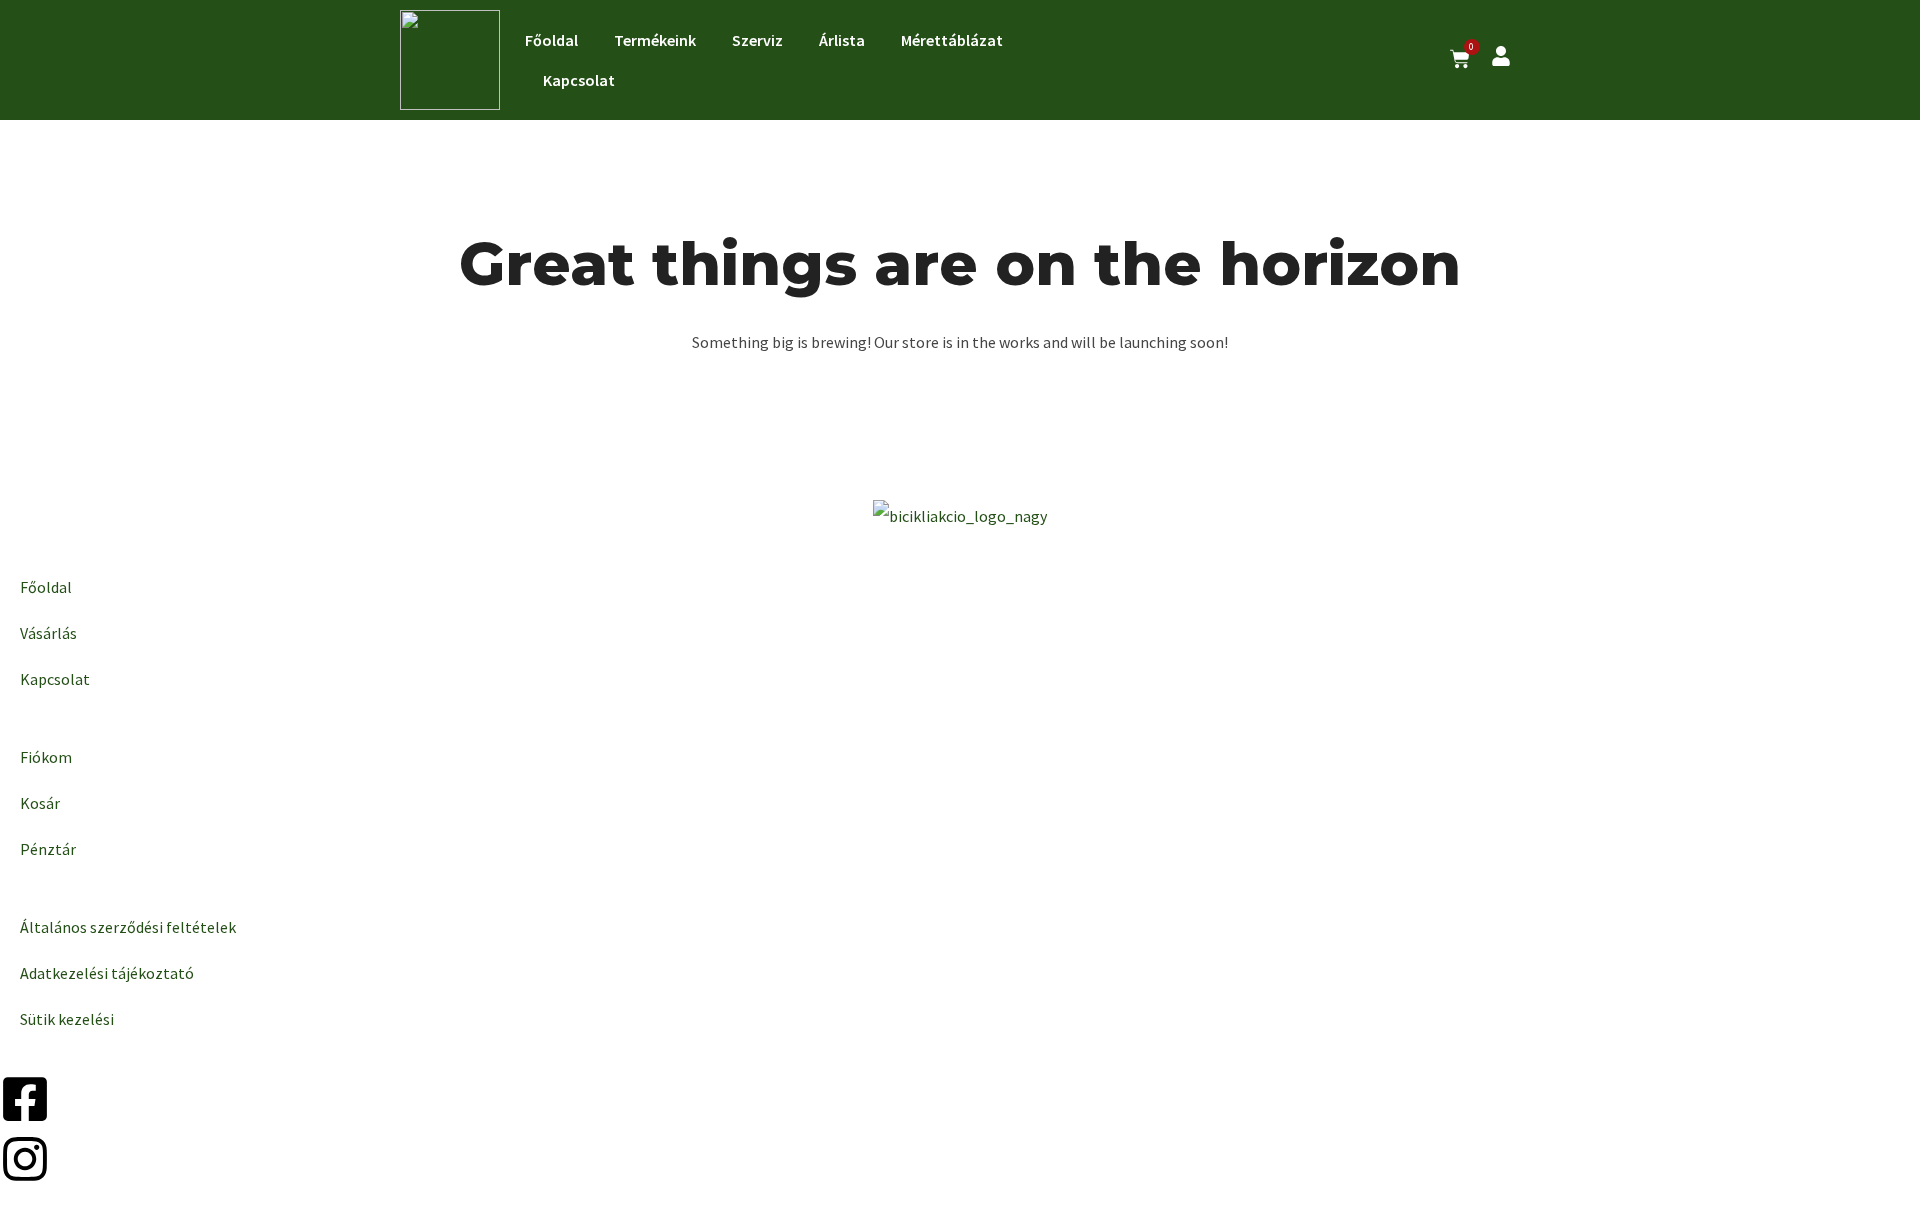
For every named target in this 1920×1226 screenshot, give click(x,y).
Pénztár (48, 849)
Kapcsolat (579, 80)
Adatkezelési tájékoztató (107, 973)
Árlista (842, 40)
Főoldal (551, 40)
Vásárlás (48, 633)
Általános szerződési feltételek (128, 927)
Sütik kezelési (67, 1019)
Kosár (40, 803)
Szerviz (757, 40)
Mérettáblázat (952, 40)
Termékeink (655, 40)
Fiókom (46, 757)
